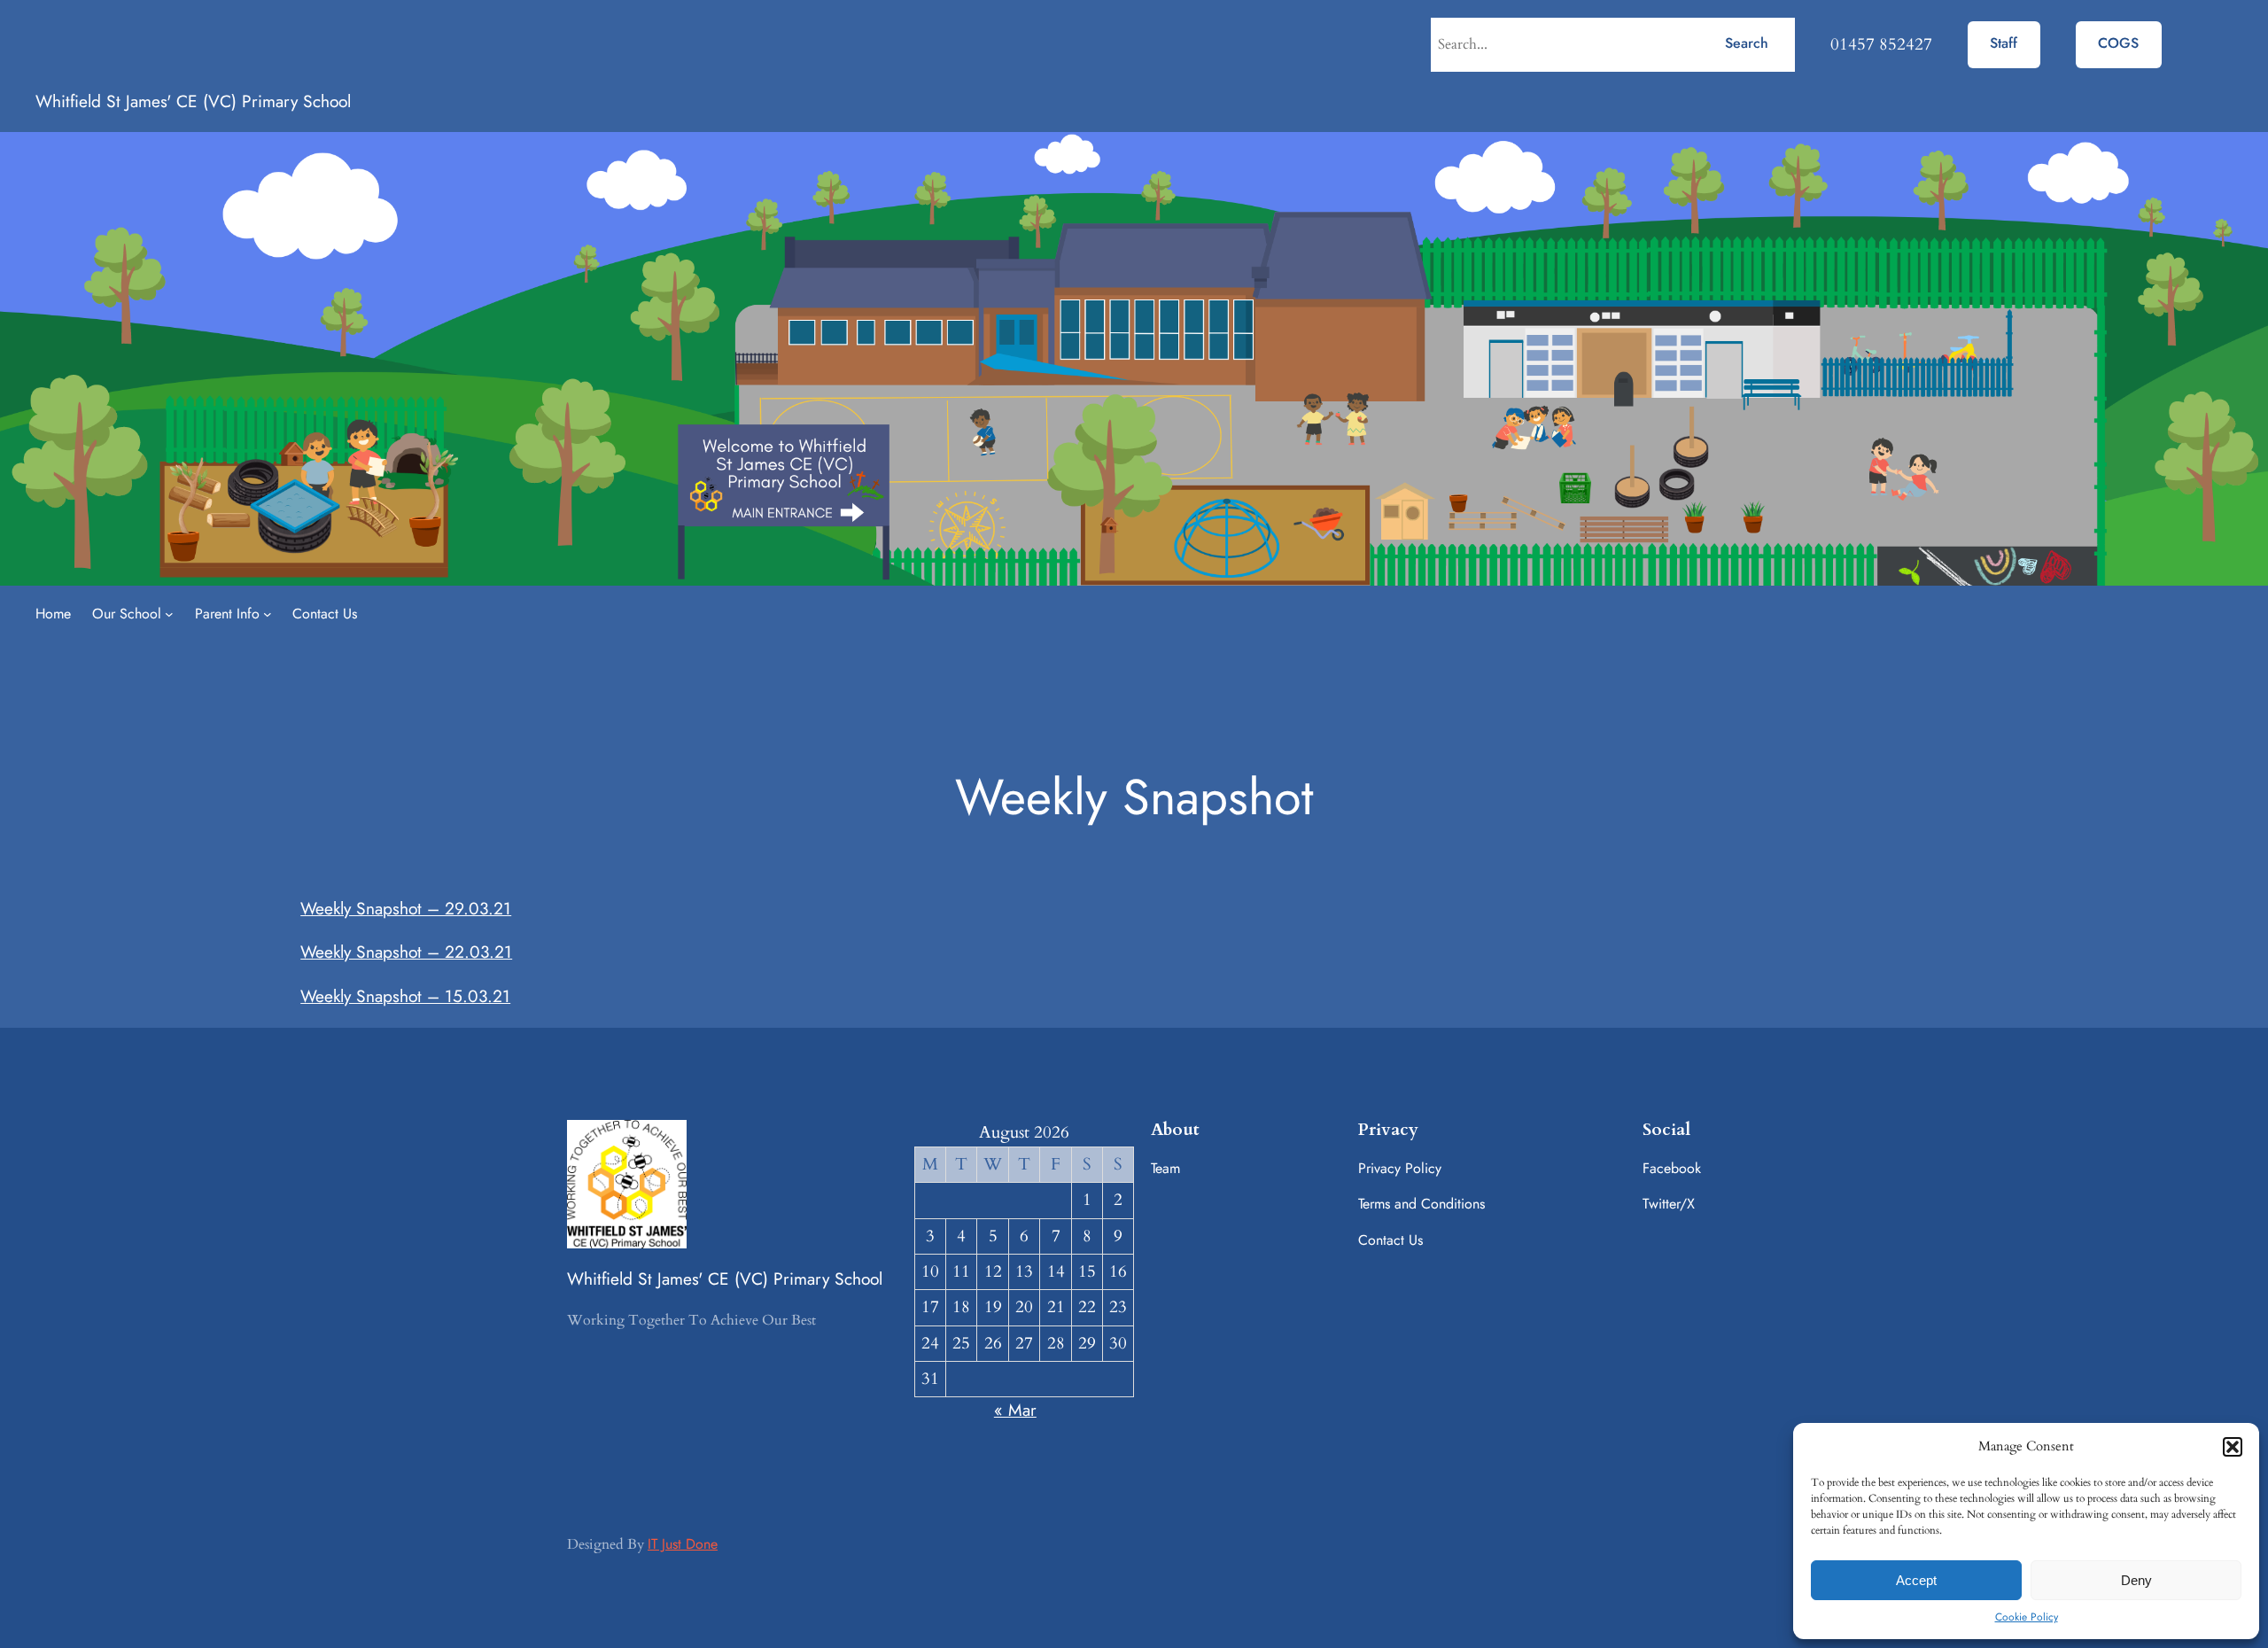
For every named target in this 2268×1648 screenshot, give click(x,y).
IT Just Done (683, 1544)
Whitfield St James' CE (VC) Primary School (193, 101)
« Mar (1015, 1410)
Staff (2004, 43)
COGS (2118, 43)
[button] (2233, 1447)
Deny (2136, 1580)
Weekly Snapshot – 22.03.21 (406, 952)
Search (1747, 43)
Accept (1916, 1580)
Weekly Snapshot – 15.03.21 (405, 996)
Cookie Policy (2027, 1617)
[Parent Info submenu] (268, 614)
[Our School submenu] (169, 614)
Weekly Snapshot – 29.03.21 (406, 908)
